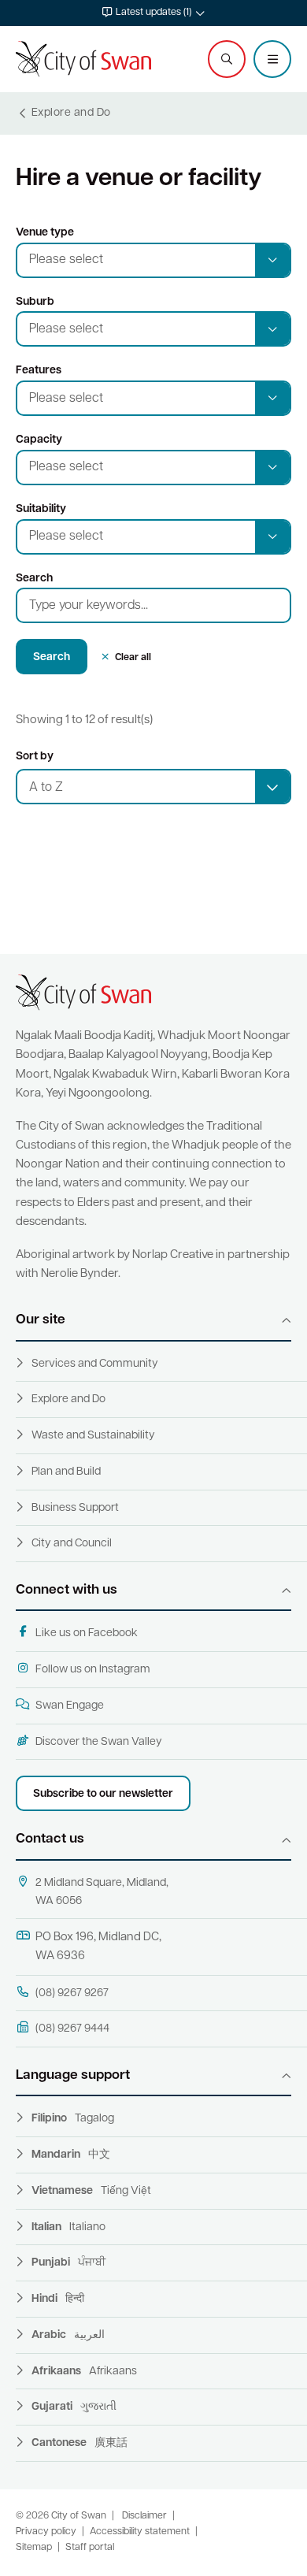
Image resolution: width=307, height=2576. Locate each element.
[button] (153, 13)
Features (39, 371)
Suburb (35, 302)
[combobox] (153, 787)
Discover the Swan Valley (99, 1742)
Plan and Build (66, 1472)
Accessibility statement (140, 2532)
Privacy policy (46, 2532)
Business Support (75, 1508)
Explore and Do (68, 1399)
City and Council (72, 1544)
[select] (272, 787)
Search (34, 579)
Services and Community (95, 1364)
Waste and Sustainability (93, 1436)
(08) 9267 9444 (72, 2029)
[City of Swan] (83, 59)
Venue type (45, 233)
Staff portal (90, 2548)
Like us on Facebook (87, 1633)
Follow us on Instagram (93, 1670)
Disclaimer (144, 2516)
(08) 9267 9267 (72, 1993)
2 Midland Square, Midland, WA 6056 (102, 1892)
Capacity (39, 440)
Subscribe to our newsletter (103, 1794)
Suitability (41, 509)
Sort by (35, 757)
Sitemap (34, 2548)
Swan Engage (70, 1706)
